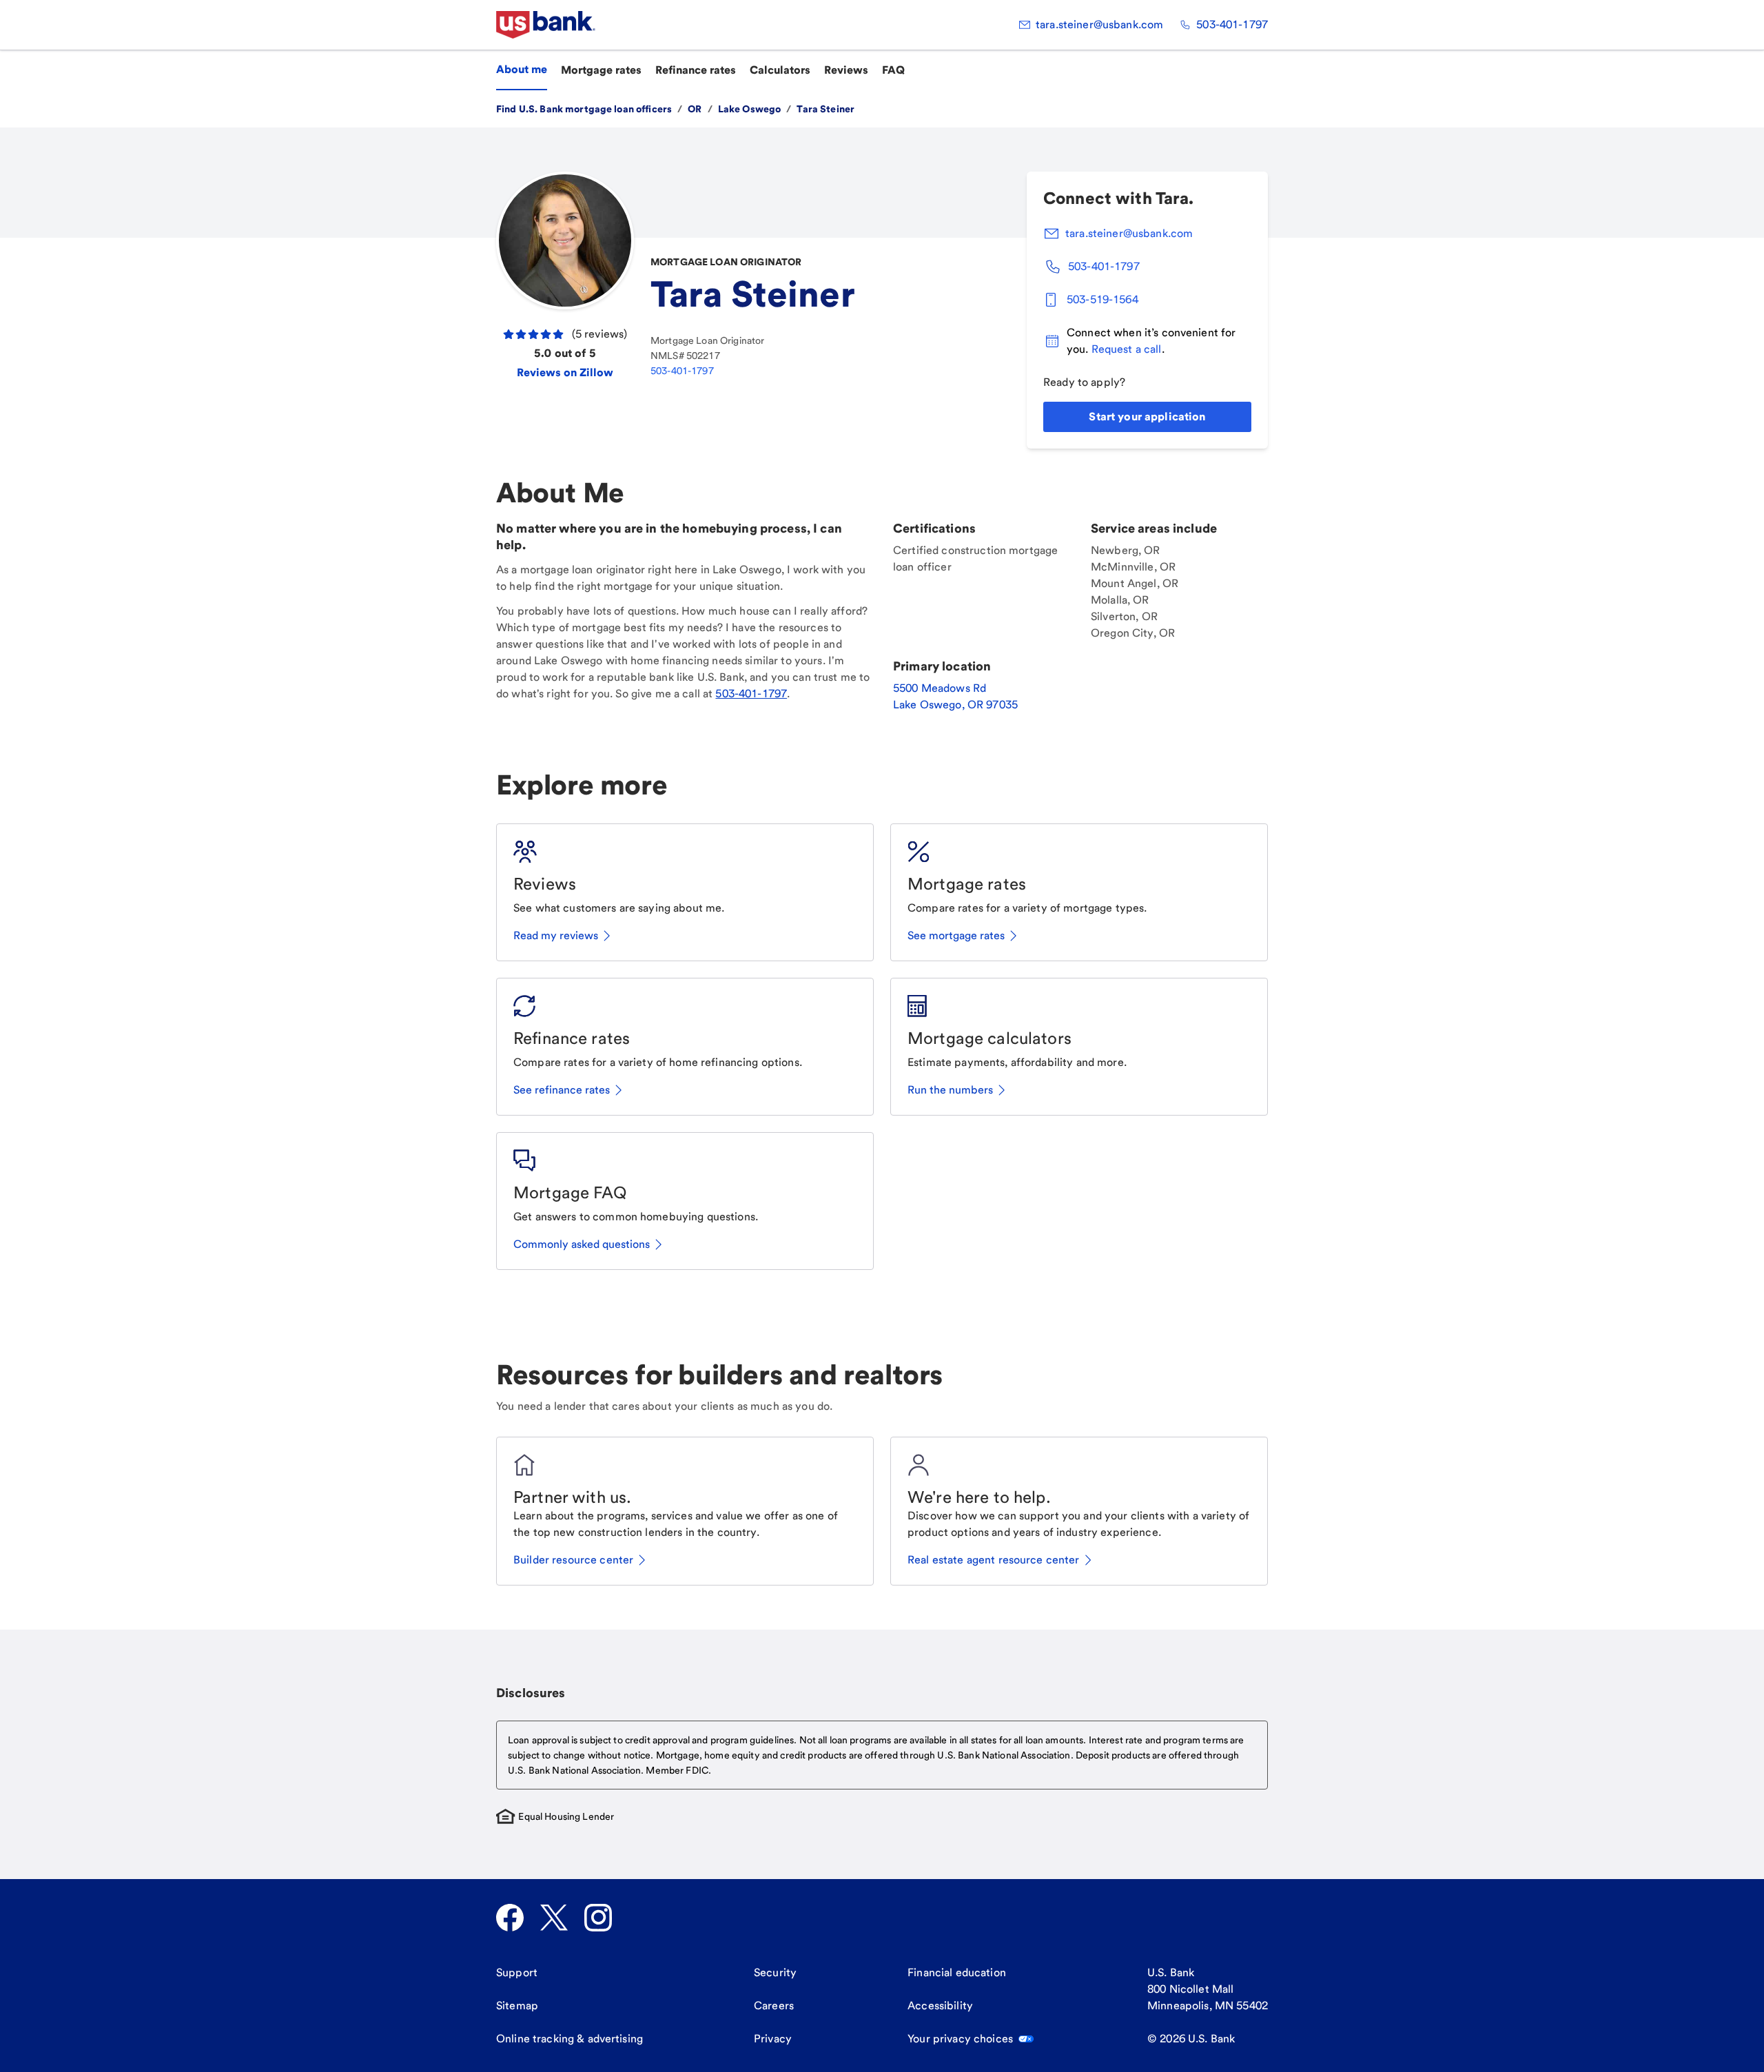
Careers (774, 2006)
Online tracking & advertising (570, 2039)
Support (517, 1972)
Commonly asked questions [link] (582, 1244)
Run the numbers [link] (950, 1090)
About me (522, 69)
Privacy (773, 2039)
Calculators (780, 70)
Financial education (957, 1972)
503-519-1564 (1102, 299)
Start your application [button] (1147, 417)
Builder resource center (573, 1560)
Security (775, 1972)
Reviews (846, 70)
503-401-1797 (1232, 24)
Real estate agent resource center (994, 1560)
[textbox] (882, 1755)
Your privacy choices (960, 2039)
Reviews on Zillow (565, 372)
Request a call (1127, 349)
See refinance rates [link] (562, 1090)
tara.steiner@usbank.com (1099, 24)
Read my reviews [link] (556, 935)
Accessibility (940, 2006)
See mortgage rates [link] (956, 935)
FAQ (893, 70)
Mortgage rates (601, 70)
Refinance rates (696, 70)
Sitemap (517, 2006)
